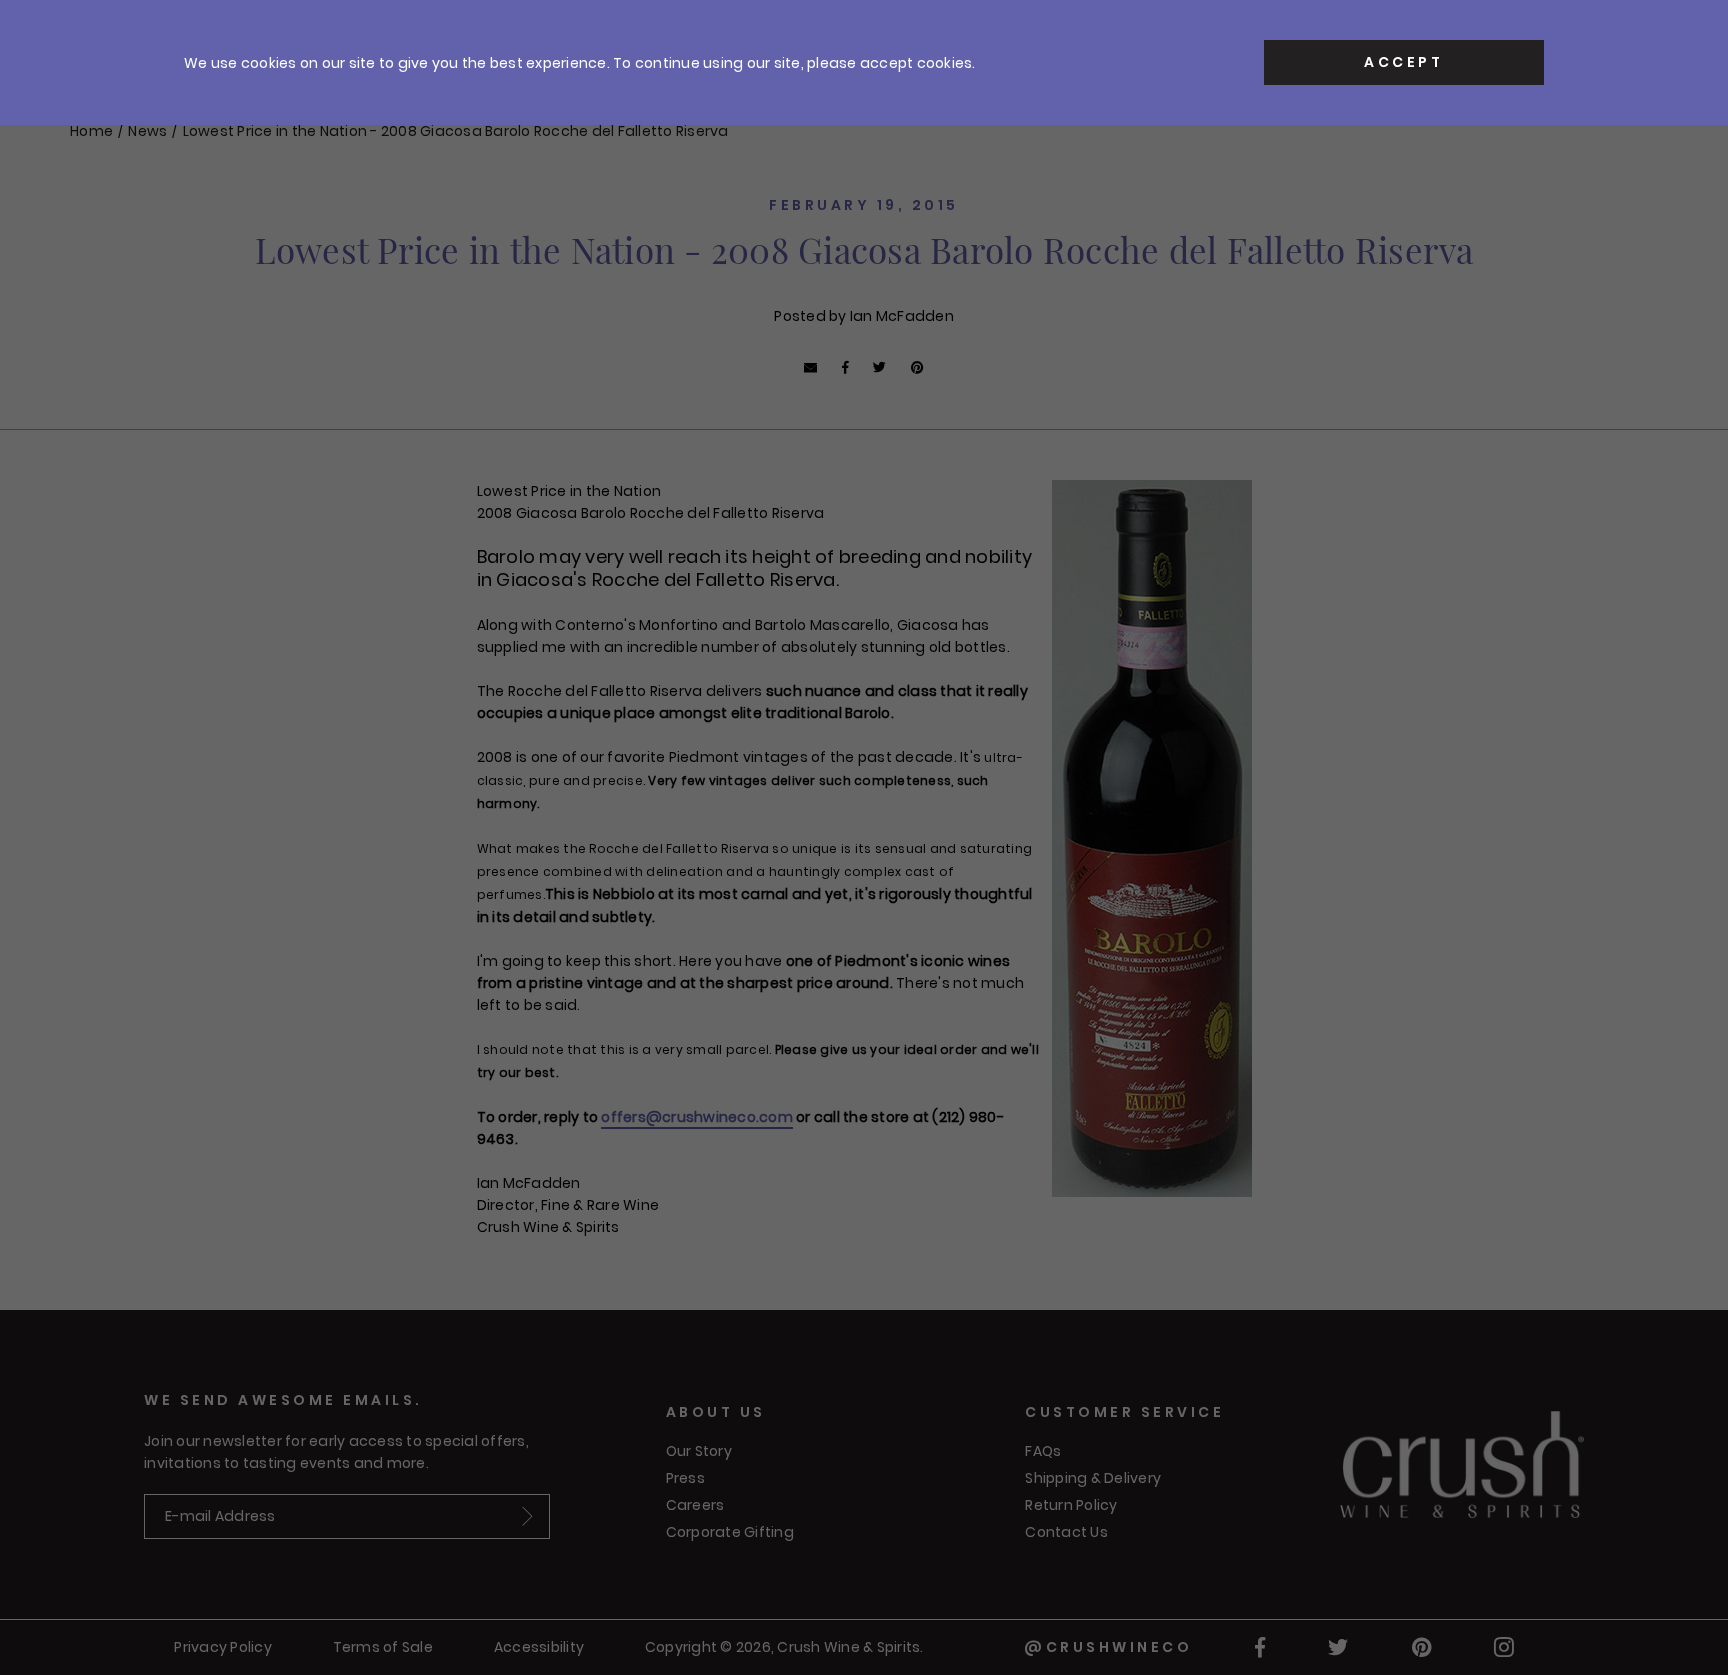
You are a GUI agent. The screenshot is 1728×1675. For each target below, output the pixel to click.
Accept (1403, 62)
